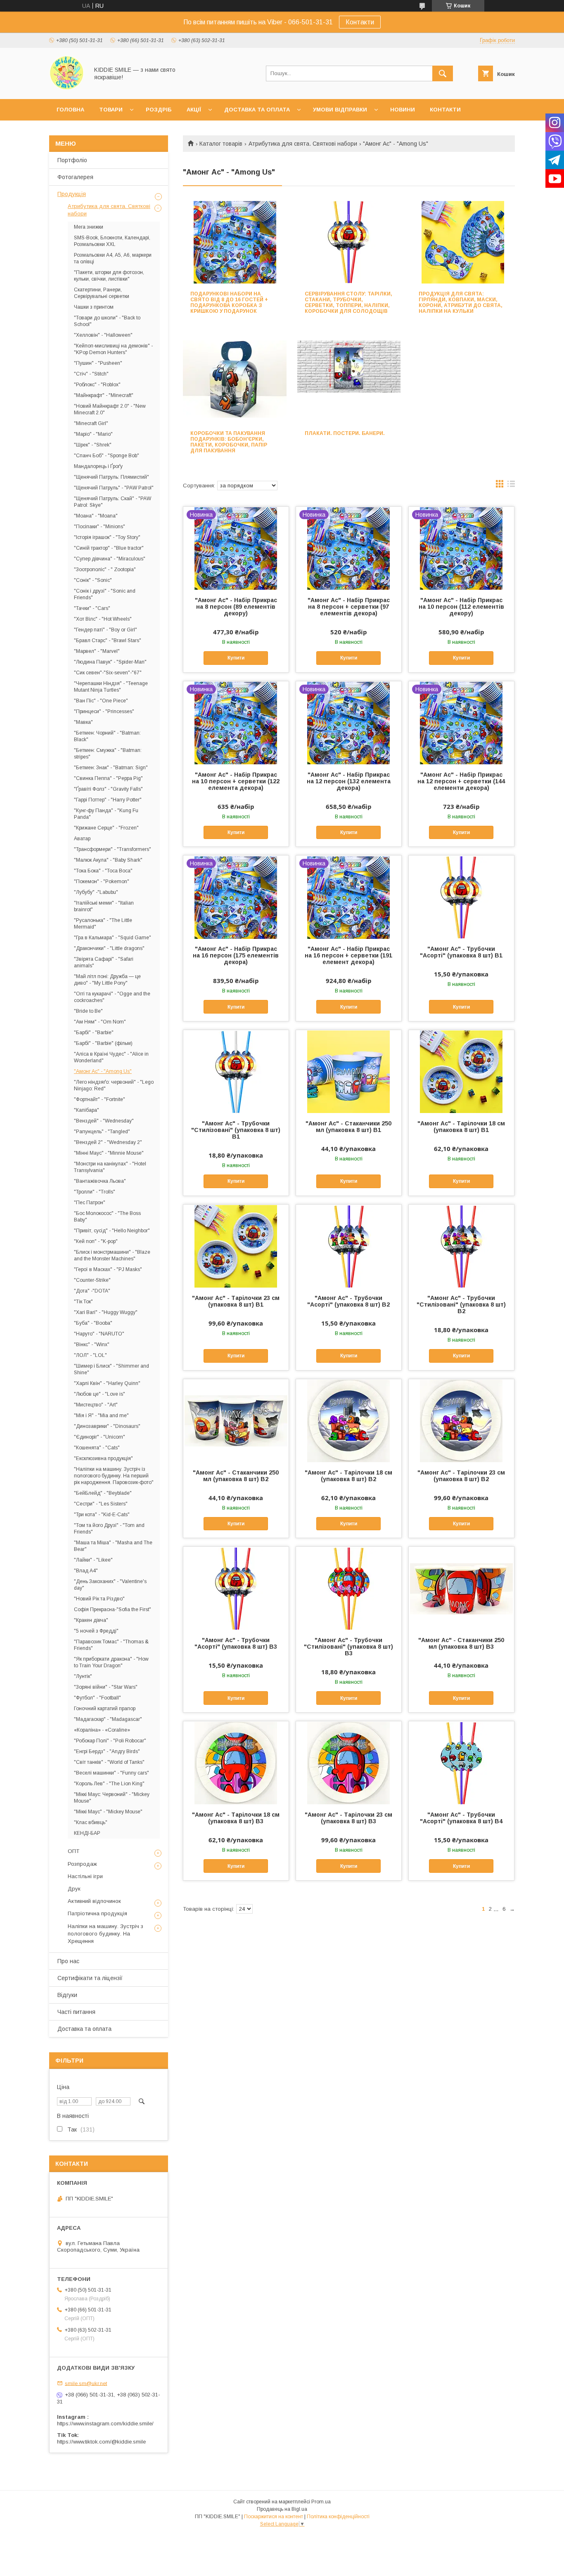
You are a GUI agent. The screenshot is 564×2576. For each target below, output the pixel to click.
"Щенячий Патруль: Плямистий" (111, 477)
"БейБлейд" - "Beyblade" (103, 1493)
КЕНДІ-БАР (87, 1833)
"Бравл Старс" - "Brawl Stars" (108, 640)
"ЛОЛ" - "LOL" (90, 1355)
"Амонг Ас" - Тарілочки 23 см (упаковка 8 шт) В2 (461, 1476)
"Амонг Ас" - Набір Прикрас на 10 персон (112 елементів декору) (461, 607)
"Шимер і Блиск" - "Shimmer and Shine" (111, 1369)
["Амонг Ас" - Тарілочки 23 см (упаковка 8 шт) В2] (461, 1420)
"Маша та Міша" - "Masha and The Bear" (113, 1546)
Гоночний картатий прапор (105, 1709)
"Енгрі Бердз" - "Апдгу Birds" (107, 1751)
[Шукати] (443, 73)
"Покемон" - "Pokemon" (102, 882)
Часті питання (76, 2012)
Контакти (360, 22)
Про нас (68, 1961)
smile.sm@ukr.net (86, 2383)
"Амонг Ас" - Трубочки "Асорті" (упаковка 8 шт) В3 (236, 1643)
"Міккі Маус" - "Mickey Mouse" (108, 1812)
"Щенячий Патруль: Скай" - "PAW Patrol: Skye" (113, 502)
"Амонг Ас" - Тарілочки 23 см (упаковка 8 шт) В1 (236, 1301)
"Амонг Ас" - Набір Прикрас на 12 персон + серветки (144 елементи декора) (461, 781)
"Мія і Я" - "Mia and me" (101, 1416)
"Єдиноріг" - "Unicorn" (100, 1437)
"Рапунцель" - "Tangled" (102, 1132)
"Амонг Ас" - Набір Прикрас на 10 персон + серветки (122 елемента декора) (236, 781)
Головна (70, 110)
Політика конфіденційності (338, 2517)
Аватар (82, 839)
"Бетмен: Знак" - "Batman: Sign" (111, 768)
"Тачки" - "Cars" (92, 608)
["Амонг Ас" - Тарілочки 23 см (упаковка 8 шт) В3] (349, 1763)
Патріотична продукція (97, 1913)
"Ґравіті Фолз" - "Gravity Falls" (108, 789)
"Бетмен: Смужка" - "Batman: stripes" (108, 754)
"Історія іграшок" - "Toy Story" (107, 537)
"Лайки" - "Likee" (93, 1560)
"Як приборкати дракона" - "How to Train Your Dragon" (111, 1662)
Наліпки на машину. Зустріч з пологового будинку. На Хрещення (105, 1934)
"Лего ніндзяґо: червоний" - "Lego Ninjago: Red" (114, 1085)
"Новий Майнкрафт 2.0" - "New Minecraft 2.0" (110, 409)
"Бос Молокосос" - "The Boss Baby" (107, 1217)
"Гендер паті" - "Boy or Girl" (105, 630)
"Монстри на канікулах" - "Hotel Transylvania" (110, 1167)
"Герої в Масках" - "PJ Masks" (108, 1269)
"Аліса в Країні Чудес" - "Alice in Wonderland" (111, 1057)
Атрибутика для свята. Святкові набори (303, 144)
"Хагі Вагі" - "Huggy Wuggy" (106, 1312)
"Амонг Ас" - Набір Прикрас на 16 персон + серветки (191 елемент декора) (348, 955)
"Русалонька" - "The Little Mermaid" (103, 924)
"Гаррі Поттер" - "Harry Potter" (108, 800)
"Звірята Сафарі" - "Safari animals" (104, 962)
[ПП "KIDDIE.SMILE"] (67, 88)
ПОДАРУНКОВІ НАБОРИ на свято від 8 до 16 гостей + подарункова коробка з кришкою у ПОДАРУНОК (229, 303)
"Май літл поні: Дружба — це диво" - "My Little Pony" (107, 980)
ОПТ (73, 1851)
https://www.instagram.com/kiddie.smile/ (105, 2424)
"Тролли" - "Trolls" (95, 1192)
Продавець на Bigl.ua (282, 2509)
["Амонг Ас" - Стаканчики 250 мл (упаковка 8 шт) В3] (461, 1588)
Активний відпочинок (94, 1901)
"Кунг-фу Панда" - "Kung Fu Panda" (106, 814)
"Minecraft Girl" (91, 423)
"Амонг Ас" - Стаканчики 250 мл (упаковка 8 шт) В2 (236, 1476)
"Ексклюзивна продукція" (103, 1458)
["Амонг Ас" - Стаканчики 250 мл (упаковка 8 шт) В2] (236, 1420)
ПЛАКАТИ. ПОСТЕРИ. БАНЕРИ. (345, 433)
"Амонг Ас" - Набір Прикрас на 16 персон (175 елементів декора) (236, 955)
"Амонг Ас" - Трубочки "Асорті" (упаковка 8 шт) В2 (348, 1301)
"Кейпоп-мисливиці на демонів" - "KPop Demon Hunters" (113, 349)
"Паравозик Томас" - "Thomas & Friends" (111, 1645)
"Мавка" (83, 722)
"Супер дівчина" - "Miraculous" (110, 559)
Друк (74, 1889)
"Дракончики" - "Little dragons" (109, 948)
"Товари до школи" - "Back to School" (107, 321)
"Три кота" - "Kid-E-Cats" (102, 1515)
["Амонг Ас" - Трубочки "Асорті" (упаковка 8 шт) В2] (349, 1246)
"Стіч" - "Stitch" (91, 374)
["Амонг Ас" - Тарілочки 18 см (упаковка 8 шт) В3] (236, 1763)
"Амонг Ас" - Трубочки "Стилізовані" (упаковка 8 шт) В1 (236, 1130)
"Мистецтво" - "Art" (96, 1405)
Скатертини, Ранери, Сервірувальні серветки (102, 293)
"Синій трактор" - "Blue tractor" (109, 548)
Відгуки (67, 1995)
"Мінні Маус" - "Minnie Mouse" (109, 1153)
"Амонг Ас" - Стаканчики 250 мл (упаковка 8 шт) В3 (461, 1643)
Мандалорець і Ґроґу (98, 466)
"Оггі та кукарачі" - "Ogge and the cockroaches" (112, 997)
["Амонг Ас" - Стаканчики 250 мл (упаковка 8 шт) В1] (349, 1071)
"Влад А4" (86, 1571)
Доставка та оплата (257, 110)
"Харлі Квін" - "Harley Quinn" (107, 1383)
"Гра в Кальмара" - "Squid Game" (113, 938)
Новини (403, 110)
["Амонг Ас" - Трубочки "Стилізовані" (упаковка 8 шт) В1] (236, 1071)
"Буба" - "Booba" (93, 1323)
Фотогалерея (75, 177)
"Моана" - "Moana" (96, 516)
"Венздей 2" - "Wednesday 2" (108, 1142)
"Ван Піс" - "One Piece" (101, 701)
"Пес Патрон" (90, 1203)
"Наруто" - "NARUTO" (99, 1334)
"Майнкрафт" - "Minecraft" (104, 395)
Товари (111, 110)
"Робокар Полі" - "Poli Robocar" (110, 1741)
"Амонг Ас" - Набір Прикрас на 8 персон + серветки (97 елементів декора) (349, 607)
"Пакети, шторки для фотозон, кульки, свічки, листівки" (109, 276)
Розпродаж (82, 1864)
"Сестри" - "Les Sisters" (101, 1504)
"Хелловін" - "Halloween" (103, 335)
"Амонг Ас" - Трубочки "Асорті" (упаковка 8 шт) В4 (461, 1818)
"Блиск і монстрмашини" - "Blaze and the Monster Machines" (112, 1255)
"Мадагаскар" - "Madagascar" (108, 1719)
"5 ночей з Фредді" (96, 1631)
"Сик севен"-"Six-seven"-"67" (108, 673)
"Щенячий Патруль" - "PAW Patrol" (114, 488)
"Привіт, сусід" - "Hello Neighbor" (112, 1231)
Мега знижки (89, 227)
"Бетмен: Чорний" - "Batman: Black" (107, 736)
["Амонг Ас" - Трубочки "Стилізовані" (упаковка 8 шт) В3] (349, 1588)
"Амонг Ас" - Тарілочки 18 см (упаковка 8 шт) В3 (236, 1818)
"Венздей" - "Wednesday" (104, 1121)
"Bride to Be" (88, 1011)
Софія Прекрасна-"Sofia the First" (113, 1609)
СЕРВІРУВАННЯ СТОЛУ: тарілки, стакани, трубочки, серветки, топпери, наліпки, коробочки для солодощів (348, 303)
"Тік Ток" (83, 1302)
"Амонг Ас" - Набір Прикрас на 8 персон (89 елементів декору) (236, 607)
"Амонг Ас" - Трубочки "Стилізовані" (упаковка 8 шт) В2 (461, 1305)
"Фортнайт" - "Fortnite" (100, 1099)
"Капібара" (86, 1110)
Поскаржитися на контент (274, 2517)
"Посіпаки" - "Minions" (100, 527)
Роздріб (159, 110)
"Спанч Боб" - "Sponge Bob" (107, 456)
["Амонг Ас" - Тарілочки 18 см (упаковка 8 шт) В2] (349, 1420)
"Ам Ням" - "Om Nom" (100, 1022)
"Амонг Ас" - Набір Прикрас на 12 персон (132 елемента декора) (349, 781)
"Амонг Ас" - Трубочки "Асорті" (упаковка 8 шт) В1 (461, 952)
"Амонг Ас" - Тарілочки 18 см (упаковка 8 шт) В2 (348, 1476)
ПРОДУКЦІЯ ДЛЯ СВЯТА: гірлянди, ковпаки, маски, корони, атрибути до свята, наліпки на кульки (461, 303)
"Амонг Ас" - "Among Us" (103, 1071)
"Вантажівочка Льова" (100, 1181)
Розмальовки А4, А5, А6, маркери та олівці (113, 258)
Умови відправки (340, 110)
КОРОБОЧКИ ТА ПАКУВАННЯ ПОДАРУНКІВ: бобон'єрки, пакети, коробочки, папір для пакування (229, 442)
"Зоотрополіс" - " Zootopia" (105, 570)
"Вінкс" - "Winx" (92, 1345)
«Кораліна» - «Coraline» (102, 1730)
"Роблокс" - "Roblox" (97, 385)
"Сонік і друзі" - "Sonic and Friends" (105, 594)
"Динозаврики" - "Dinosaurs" (107, 1426)
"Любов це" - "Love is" (100, 1394)
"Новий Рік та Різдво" (99, 1599)
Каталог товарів (221, 144)
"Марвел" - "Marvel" (97, 651)
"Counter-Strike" (92, 1280)
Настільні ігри (85, 1876)
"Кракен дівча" (91, 1620)
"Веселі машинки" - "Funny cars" (111, 1773)
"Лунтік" (83, 1676)
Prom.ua (321, 2502)
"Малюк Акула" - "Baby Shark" (108, 860)
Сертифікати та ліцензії (90, 1978)
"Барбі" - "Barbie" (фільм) (103, 1043)
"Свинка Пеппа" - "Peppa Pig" (108, 778)
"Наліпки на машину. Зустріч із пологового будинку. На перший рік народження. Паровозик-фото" (114, 1476)
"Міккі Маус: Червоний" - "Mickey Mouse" (112, 1798)
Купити (236, 658)
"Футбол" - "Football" (97, 1698)
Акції (194, 110)
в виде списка (511, 486)
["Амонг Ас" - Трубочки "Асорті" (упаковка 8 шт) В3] (236, 1588)
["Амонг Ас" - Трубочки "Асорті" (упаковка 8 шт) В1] (461, 897)
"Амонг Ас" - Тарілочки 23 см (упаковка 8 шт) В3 (348, 1818)
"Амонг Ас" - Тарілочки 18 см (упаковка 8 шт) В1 (461, 1127)
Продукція (72, 194)
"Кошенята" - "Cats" (97, 1448)
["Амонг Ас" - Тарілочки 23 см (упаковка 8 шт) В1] (236, 1246)
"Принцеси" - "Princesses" (104, 711)
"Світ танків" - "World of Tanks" (109, 1762)
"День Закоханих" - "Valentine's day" (110, 1585)
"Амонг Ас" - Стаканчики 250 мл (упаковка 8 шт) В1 (348, 1127)
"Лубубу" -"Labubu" (96, 892)
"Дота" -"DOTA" (92, 1291)
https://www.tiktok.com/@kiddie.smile (101, 2442)
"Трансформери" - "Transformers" (113, 849)
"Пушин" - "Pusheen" (98, 363)
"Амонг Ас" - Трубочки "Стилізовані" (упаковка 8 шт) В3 (348, 1647)
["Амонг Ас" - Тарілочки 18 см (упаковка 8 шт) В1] (461, 1071)
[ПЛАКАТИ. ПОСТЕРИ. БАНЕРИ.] (349, 382)
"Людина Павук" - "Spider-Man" (110, 662)
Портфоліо (72, 160)
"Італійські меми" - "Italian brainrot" (104, 906)
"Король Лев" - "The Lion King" (109, 1784)
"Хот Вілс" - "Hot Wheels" (103, 619)
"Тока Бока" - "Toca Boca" (103, 871)
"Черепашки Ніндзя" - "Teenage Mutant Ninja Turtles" (111, 687)
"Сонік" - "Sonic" (93, 580)
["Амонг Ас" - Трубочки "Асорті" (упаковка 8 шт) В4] (461, 1763)
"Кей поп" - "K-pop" (96, 1241)
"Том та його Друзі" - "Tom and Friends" (109, 1529)
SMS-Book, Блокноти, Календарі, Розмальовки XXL (112, 241)
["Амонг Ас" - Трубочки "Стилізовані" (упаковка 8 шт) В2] (461, 1246)
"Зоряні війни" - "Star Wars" (106, 1687)
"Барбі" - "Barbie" (94, 1033)
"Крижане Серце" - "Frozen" (106, 828)
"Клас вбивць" (91, 1822)
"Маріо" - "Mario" (93, 434)
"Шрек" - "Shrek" (93, 445)
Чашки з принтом (94, 307)
